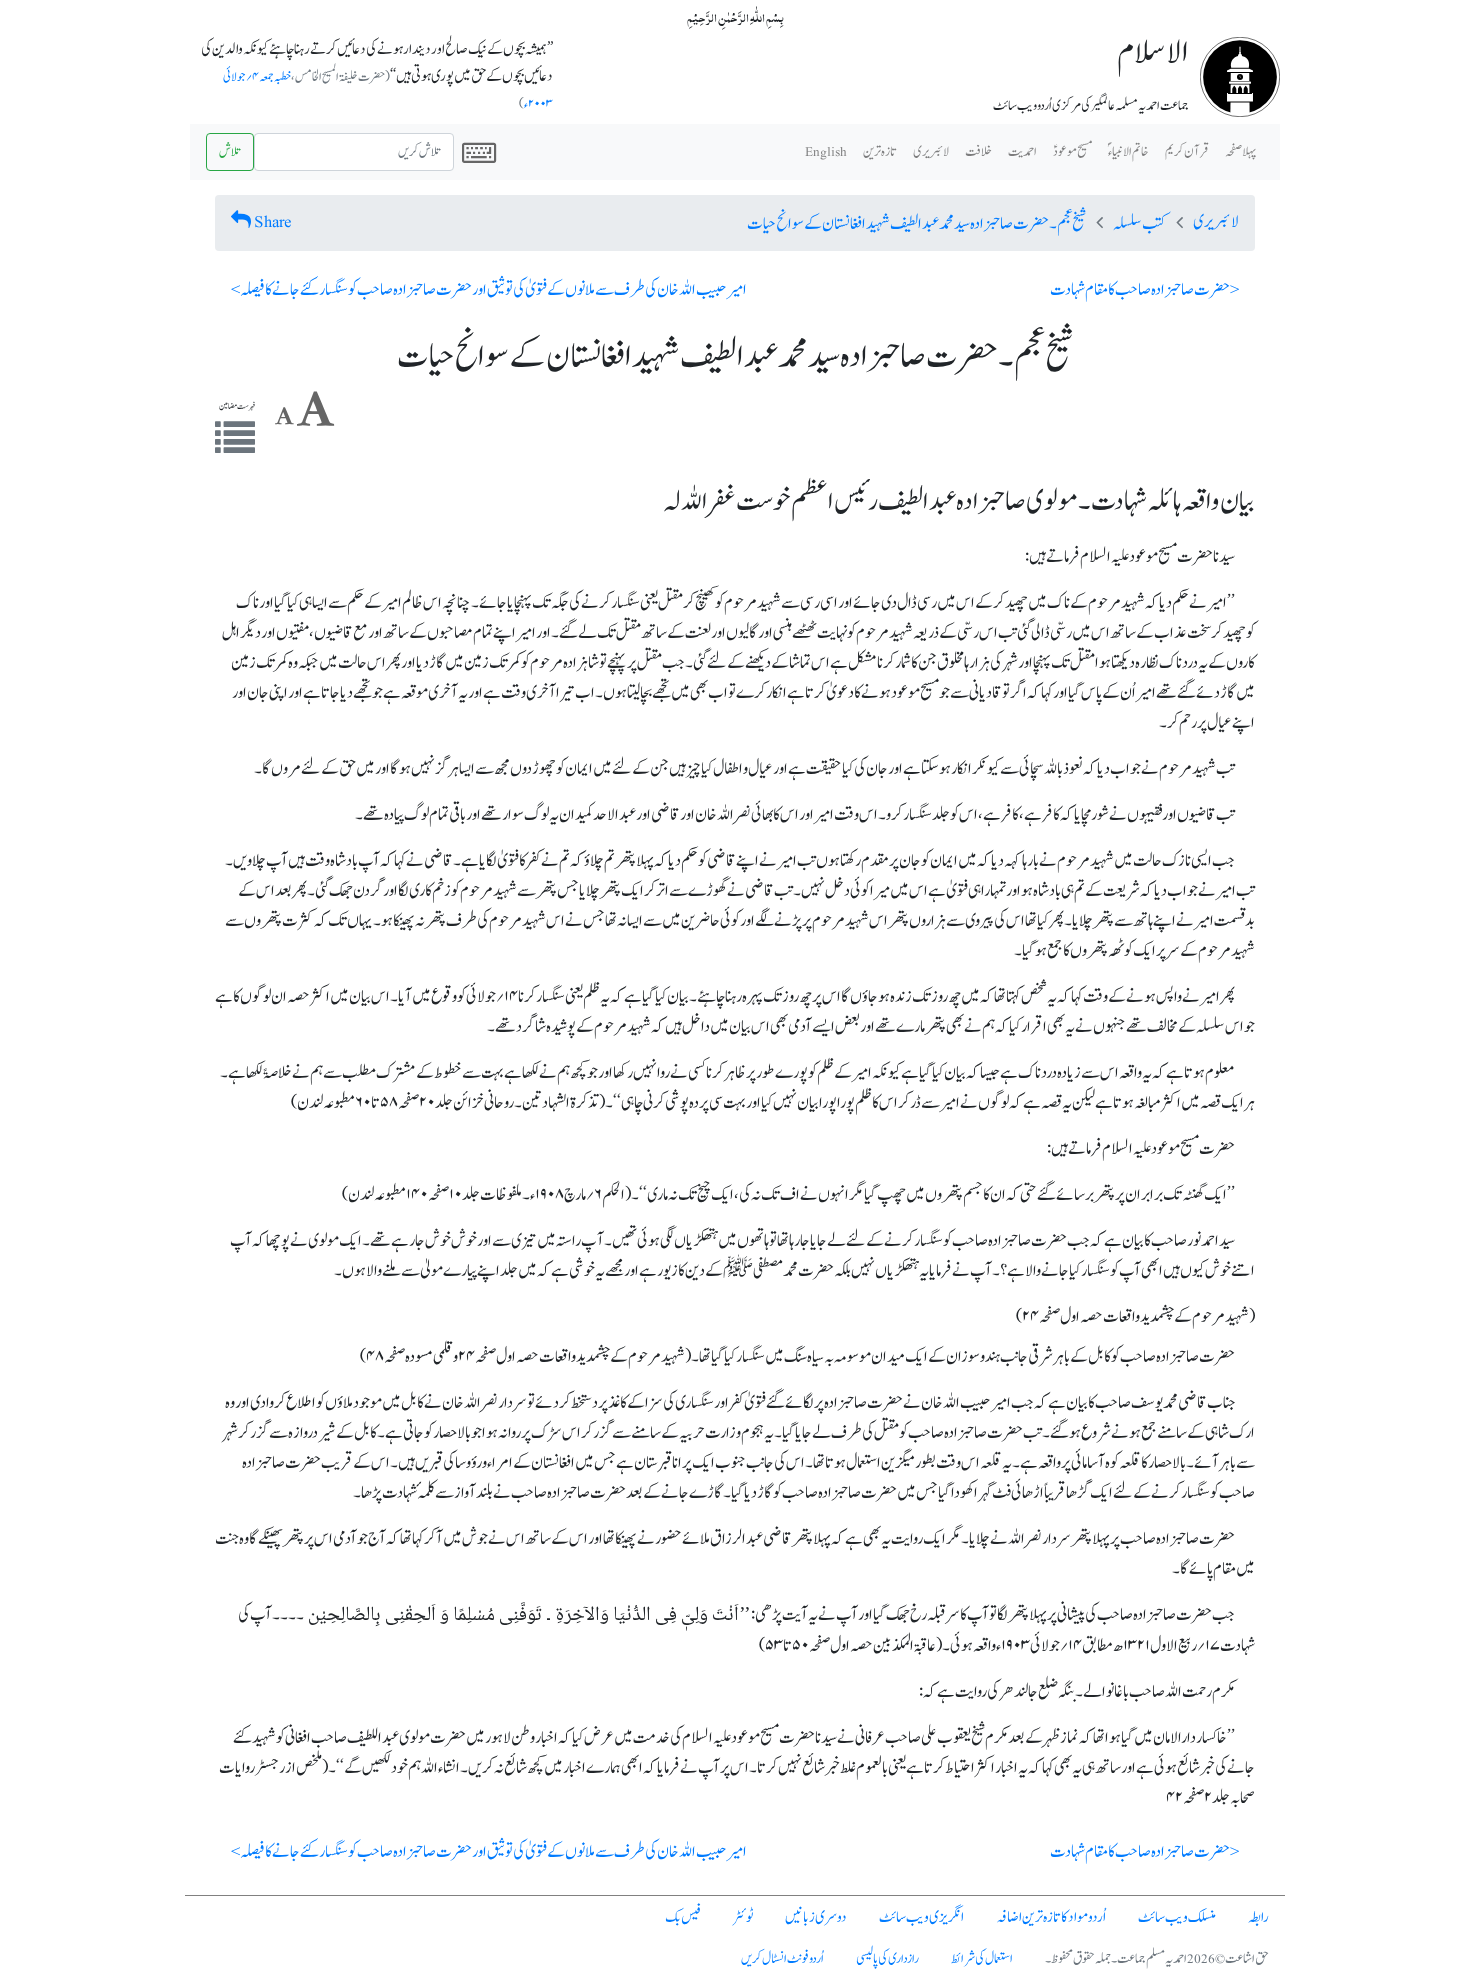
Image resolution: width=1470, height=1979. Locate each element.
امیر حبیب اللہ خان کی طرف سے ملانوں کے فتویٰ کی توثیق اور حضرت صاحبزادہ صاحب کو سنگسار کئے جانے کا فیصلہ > (489, 290)
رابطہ (1258, 1917)
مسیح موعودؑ (1072, 152)
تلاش (230, 152)
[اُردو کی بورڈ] (479, 152)
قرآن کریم (1187, 152)
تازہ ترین (880, 152)
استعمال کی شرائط (982, 1959)
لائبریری (931, 152)
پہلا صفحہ (1240, 152)
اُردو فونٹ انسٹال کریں (782, 1959)
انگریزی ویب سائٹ (921, 1917)
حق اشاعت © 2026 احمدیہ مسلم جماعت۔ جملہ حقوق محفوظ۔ (1157, 1959)
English (826, 152)
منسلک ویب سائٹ (1177, 1917)
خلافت (978, 152)
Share (273, 222)
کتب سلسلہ (1139, 224)
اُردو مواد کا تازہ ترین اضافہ (1051, 1917)
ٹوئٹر (743, 1917)
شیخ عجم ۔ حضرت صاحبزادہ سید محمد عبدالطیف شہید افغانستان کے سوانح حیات (916, 224)
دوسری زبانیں (816, 1917)
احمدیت (1022, 152)
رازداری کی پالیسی (887, 1959)
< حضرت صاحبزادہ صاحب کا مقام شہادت (1144, 290)
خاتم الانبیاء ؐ (1128, 152)
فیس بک (683, 1917)
